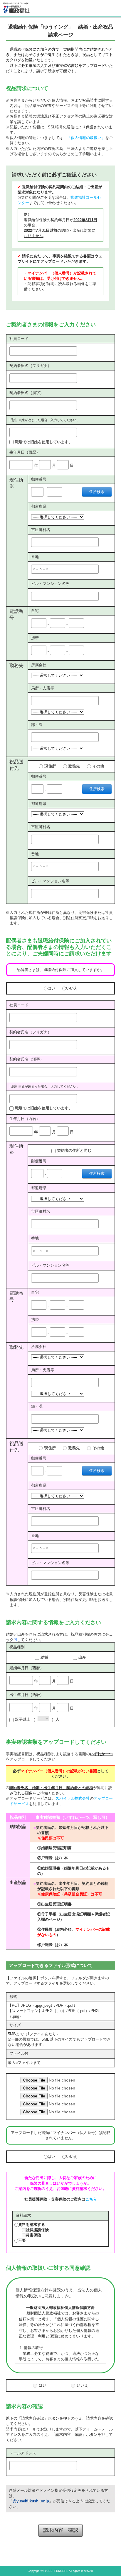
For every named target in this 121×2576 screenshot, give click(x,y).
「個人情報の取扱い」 (86, 138)
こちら (91, 2199)
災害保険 (33, 2235)
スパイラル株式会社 (73, 1798)
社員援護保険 (37, 2230)
